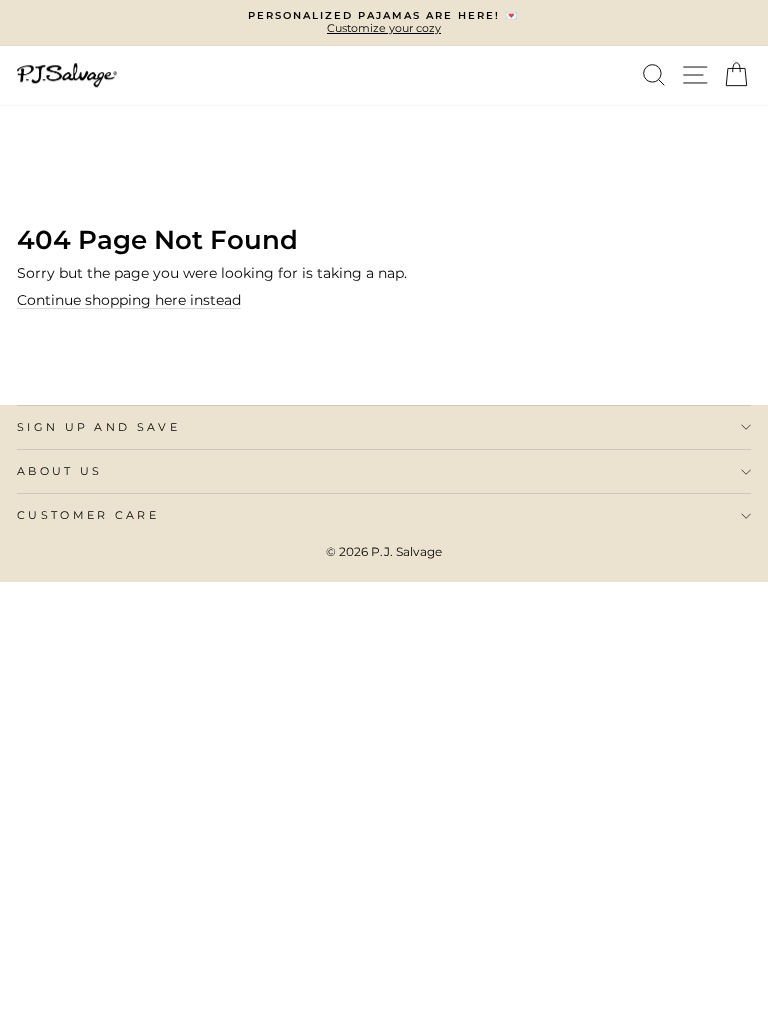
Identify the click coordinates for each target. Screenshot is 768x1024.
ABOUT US (60, 471)
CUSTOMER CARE (88, 515)
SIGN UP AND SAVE (98, 427)
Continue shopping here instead (129, 300)
